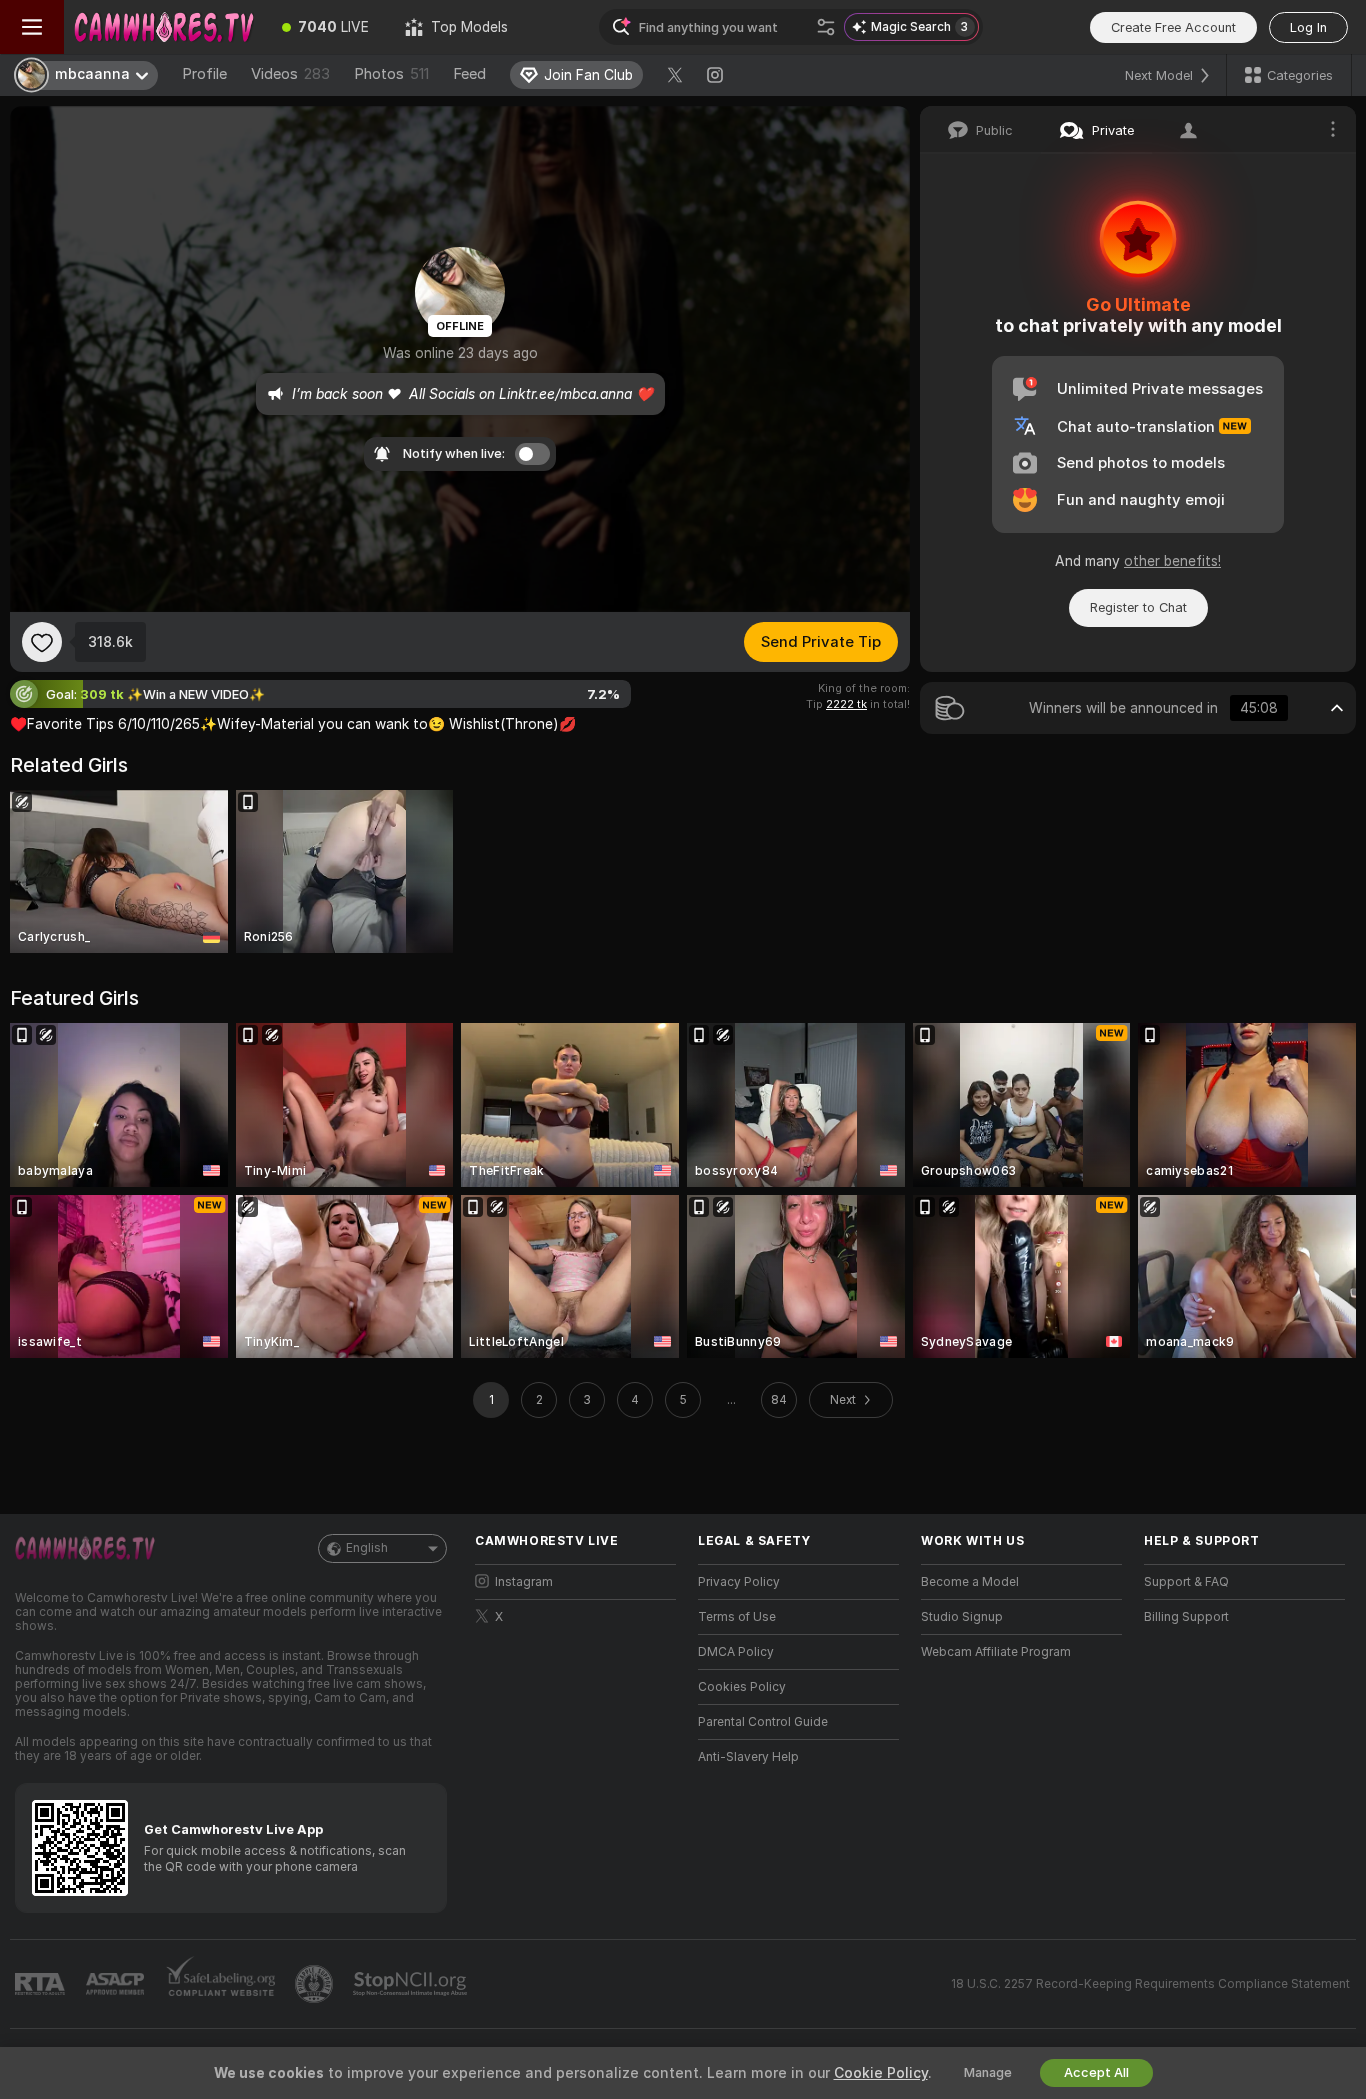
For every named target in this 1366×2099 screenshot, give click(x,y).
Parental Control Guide (763, 1722)
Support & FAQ (1186, 1582)
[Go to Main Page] (164, 27)
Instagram (524, 1582)
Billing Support (1186, 1617)
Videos (290, 74)
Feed (469, 74)
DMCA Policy (736, 1652)
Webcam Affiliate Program (996, 1652)
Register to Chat (1138, 607)
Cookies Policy (742, 1687)
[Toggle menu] (32, 27)
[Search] (826, 27)
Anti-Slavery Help (748, 1757)
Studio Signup (962, 1617)
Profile (204, 74)
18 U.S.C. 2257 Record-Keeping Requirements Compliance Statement (1150, 1984)
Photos (391, 74)
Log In (1308, 27)
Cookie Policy (881, 2073)
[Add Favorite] (42, 642)
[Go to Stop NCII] (412, 1984)
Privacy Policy (739, 1582)
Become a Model (970, 1582)
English (367, 1548)
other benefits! (1172, 561)
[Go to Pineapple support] (316, 1984)
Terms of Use (737, 1617)
